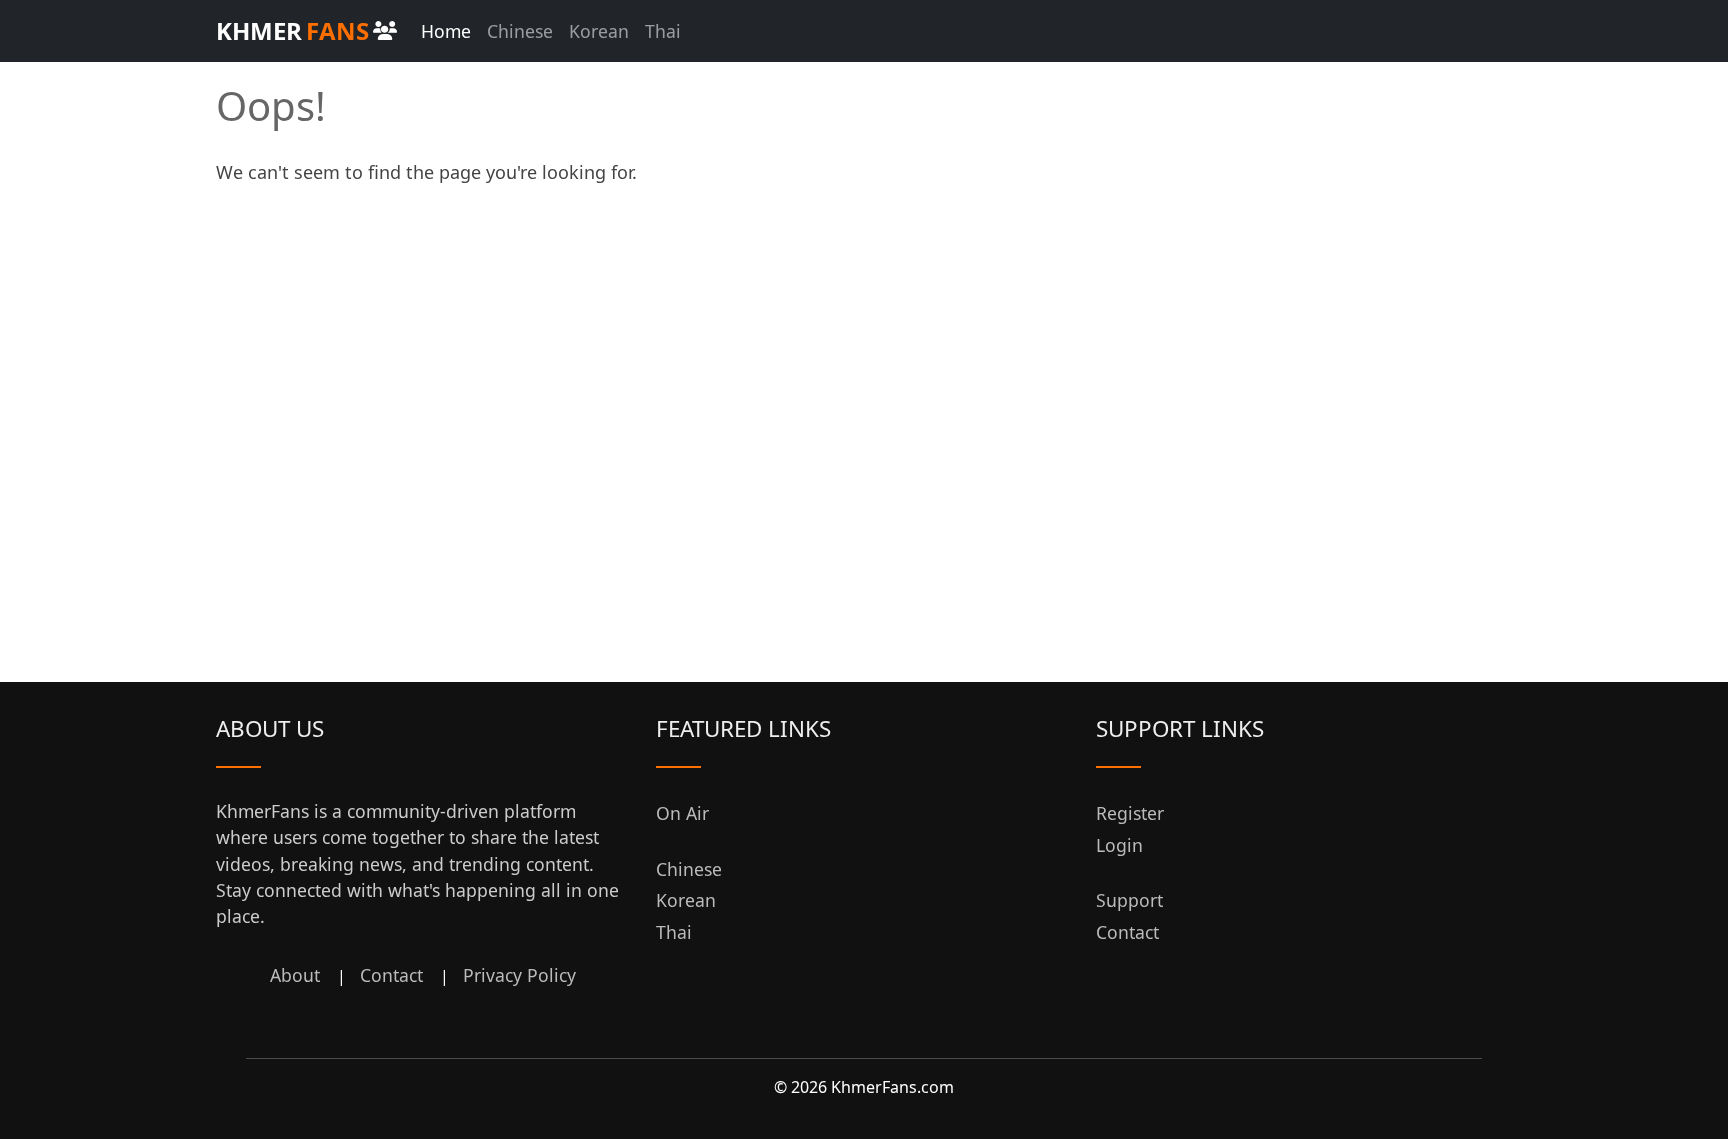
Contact (391, 975)
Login (1119, 845)
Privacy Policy (519, 975)
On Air (682, 813)
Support (1129, 900)
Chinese (520, 31)
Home (446, 31)
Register (1130, 813)
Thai (663, 31)
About (295, 975)
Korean (599, 31)
